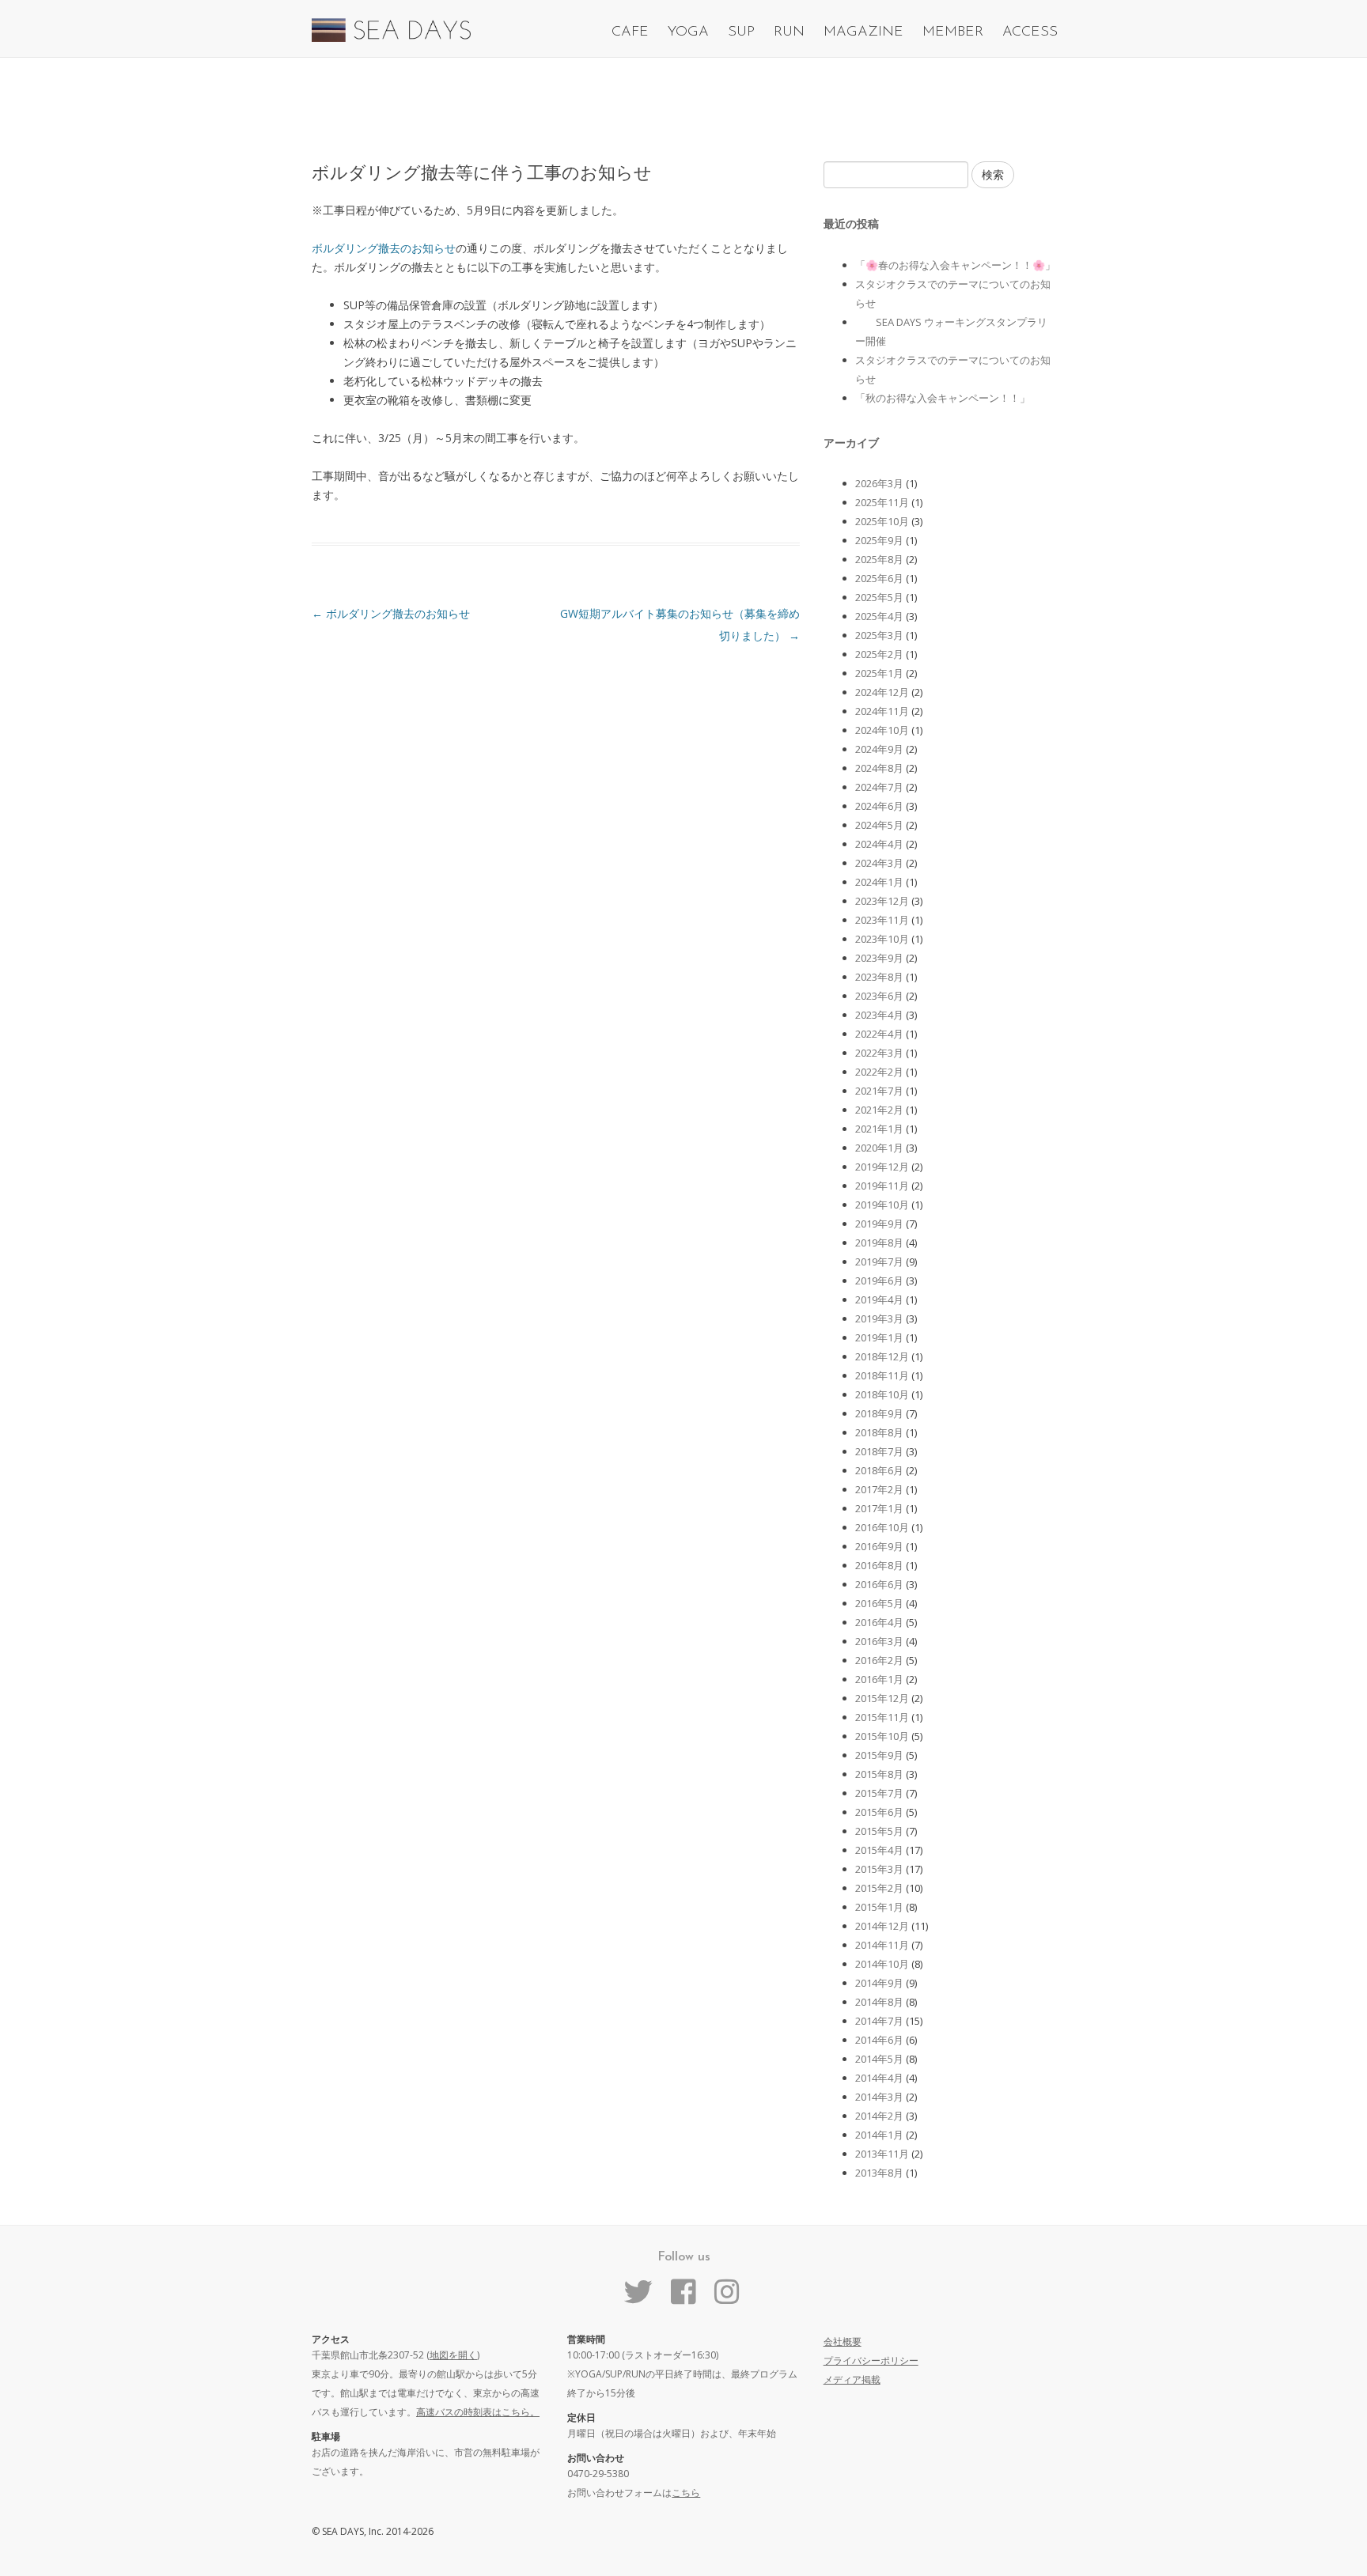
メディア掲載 (852, 2379)
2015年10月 (882, 1736)
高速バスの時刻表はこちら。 (478, 2412)
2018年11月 (882, 1375)
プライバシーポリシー (871, 2360)
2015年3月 (879, 1869)
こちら (686, 2493)
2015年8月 (879, 1774)
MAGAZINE (863, 32)
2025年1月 (879, 673)
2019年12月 (882, 1167)
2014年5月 (879, 2059)
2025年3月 (879, 635)
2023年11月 (882, 920)
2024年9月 (879, 749)
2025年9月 (879, 540)
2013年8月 (879, 2173)
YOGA (688, 32)
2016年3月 (879, 1641)
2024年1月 (879, 882)
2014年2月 (879, 2116)
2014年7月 (879, 2021)
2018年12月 (882, 1356)
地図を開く (453, 2355)
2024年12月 (882, 692)
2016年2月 (879, 1660)
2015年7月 (879, 1793)
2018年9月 (879, 1413)
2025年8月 (879, 559)
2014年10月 (882, 1964)
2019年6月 (879, 1280)
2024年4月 (879, 844)
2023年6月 (879, 996)
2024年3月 (879, 863)
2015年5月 (879, 1831)
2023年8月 (879, 977)
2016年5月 (879, 1603)
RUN (789, 32)
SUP (741, 32)
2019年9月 (879, 1224)
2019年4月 (879, 1299)
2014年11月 (882, 1945)
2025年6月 (879, 578)
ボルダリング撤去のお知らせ (384, 248)
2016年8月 (879, 1565)
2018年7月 (879, 1451)
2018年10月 (882, 1394)
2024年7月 (879, 787)
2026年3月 (879, 483)
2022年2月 (879, 1072)
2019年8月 (879, 1243)
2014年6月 (879, 2040)
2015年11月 (882, 1717)
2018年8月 (879, 1432)
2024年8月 (879, 768)
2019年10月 (882, 1205)
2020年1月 (879, 1148)
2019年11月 (882, 1186)
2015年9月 (879, 1755)
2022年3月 (879, 1053)
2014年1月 (879, 2135)
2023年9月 (879, 958)
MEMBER (953, 32)
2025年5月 (879, 597)
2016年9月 (879, 1546)
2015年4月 (879, 1850)
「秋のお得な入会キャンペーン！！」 (943, 398)
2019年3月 (879, 1318)
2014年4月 (879, 2078)
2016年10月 (882, 1527)
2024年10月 (882, 730)
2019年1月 (879, 1337)
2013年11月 (882, 2154)
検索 (993, 174)
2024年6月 (879, 806)
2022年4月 (879, 1034)
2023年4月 (879, 1015)
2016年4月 (879, 1622)
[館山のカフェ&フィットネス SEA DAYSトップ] (391, 38)
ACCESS (1030, 32)
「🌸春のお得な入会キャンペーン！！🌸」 (955, 265)
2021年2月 (879, 1110)
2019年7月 (879, 1262)
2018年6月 (879, 1470)
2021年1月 (879, 1129)
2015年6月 (879, 1812)
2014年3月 (879, 2097)
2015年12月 (882, 1698)
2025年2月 (879, 654)
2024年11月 (882, 711)
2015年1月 (879, 1907)
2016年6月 (879, 1584)
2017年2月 (879, 1489)
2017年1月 (879, 1508)
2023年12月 (882, 901)
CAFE (630, 32)
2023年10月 (882, 939)
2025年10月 (882, 521)
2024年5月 (879, 825)
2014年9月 (879, 1983)
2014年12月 (882, 1926)
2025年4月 (879, 616)
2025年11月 (882, 502)
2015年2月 (879, 1888)
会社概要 (843, 2341)
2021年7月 (879, 1091)
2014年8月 (879, 2002)
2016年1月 (879, 1679)
